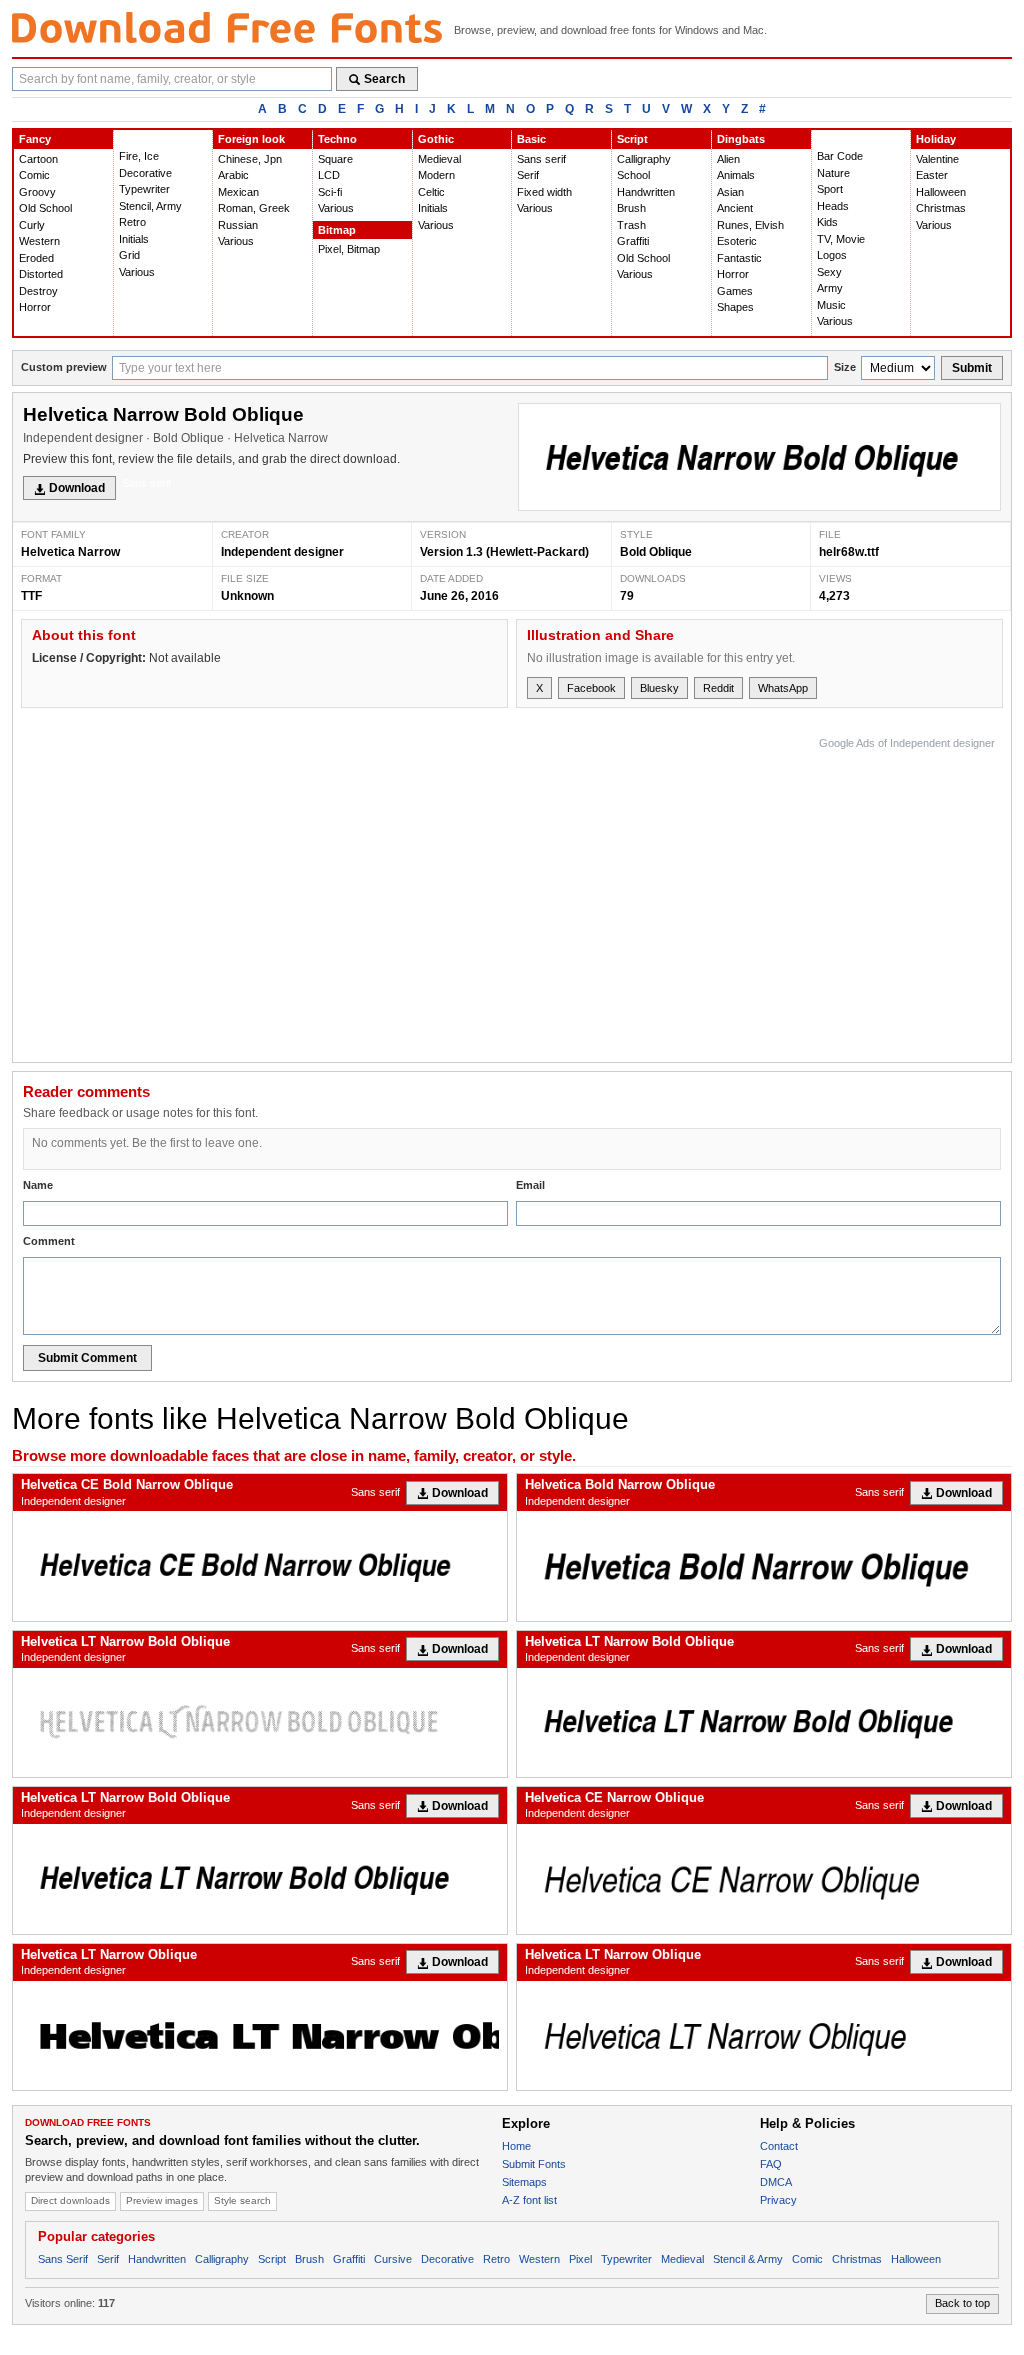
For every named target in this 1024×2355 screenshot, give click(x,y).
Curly (32, 225)
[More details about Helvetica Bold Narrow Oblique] (764, 1565)
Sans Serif (63, 2259)
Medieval (439, 159)
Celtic (431, 192)
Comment (49, 1241)
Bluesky (659, 688)
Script (632, 139)
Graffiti (633, 241)
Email (530, 1185)
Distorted (41, 274)
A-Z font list (529, 2200)
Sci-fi (330, 192)
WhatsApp (783, 688)
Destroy (38, 291)
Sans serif (541, 159)
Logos (832, 255)
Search (384, 79)
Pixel (580, 2259)
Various (137, 272)
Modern (436, 175)
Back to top (962, 2303)
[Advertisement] (631, 895)
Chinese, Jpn (250, 159)
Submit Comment (87, 1358)
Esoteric (737, 241)
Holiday (936, 139)
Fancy (35, 139)
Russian (238, 225)
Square (335, 159)
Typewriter (144, 189)
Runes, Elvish (750, 225)
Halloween (941, 192)
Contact (779, 2146)
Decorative (145, 173)
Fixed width (544, 192)
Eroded (36, 258)
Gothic (436, 139)
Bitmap (337, 230)
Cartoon (38, 159)
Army (830, 288)
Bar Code (840, 156)
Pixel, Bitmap (349, 249)
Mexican (238, 192)
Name (38, 1185)
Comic (34, 175)
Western (39, 241)
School (633, 175)
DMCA (776, 2182)
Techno (337, 139)
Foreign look (251, 139)
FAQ (771, 2164)
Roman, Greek (254, 208)
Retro (132, 222)
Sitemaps (524, 2182)
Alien (728, 159)
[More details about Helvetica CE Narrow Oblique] (764, 1878)
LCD (329, 175)
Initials (134, 239)
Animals (736, 175)
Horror (35, 307)
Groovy (37, 192)
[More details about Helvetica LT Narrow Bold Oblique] (260, 1722)
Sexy (829, 272)
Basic (531, 139)
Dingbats (741, 139)
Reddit (718, 688)
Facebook (591, 688)
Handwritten (646, 192)
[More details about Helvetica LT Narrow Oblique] (260, 2035)
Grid (129, 255)
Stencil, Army (150, 206)
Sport (830, 189)
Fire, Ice (139, 156)
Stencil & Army (748, 2259)
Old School (45, 208)
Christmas (941, 208)
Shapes (735, 307)
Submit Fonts (534, 2164)
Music (831, 305)
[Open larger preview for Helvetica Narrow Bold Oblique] (759, 457)
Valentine (937, 159)
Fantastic (739, 258)
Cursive (393, 2259)
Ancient (735, 208)
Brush (631, 208)
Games (735, 291)
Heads (833, 206)
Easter (932, 175)
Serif (528, 175)
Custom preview (64, 367)
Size (845, 367)
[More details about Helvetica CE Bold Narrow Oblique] (260, 1565)
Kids (827, 222)
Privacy (778, 2200)
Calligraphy (644, 159)
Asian (730, 192)
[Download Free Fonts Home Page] (227, 27)
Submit (972, 368)
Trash (631, 225)
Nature (833, 173)
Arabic (233, 175)
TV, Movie (841, 239)
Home (516, 2146)
